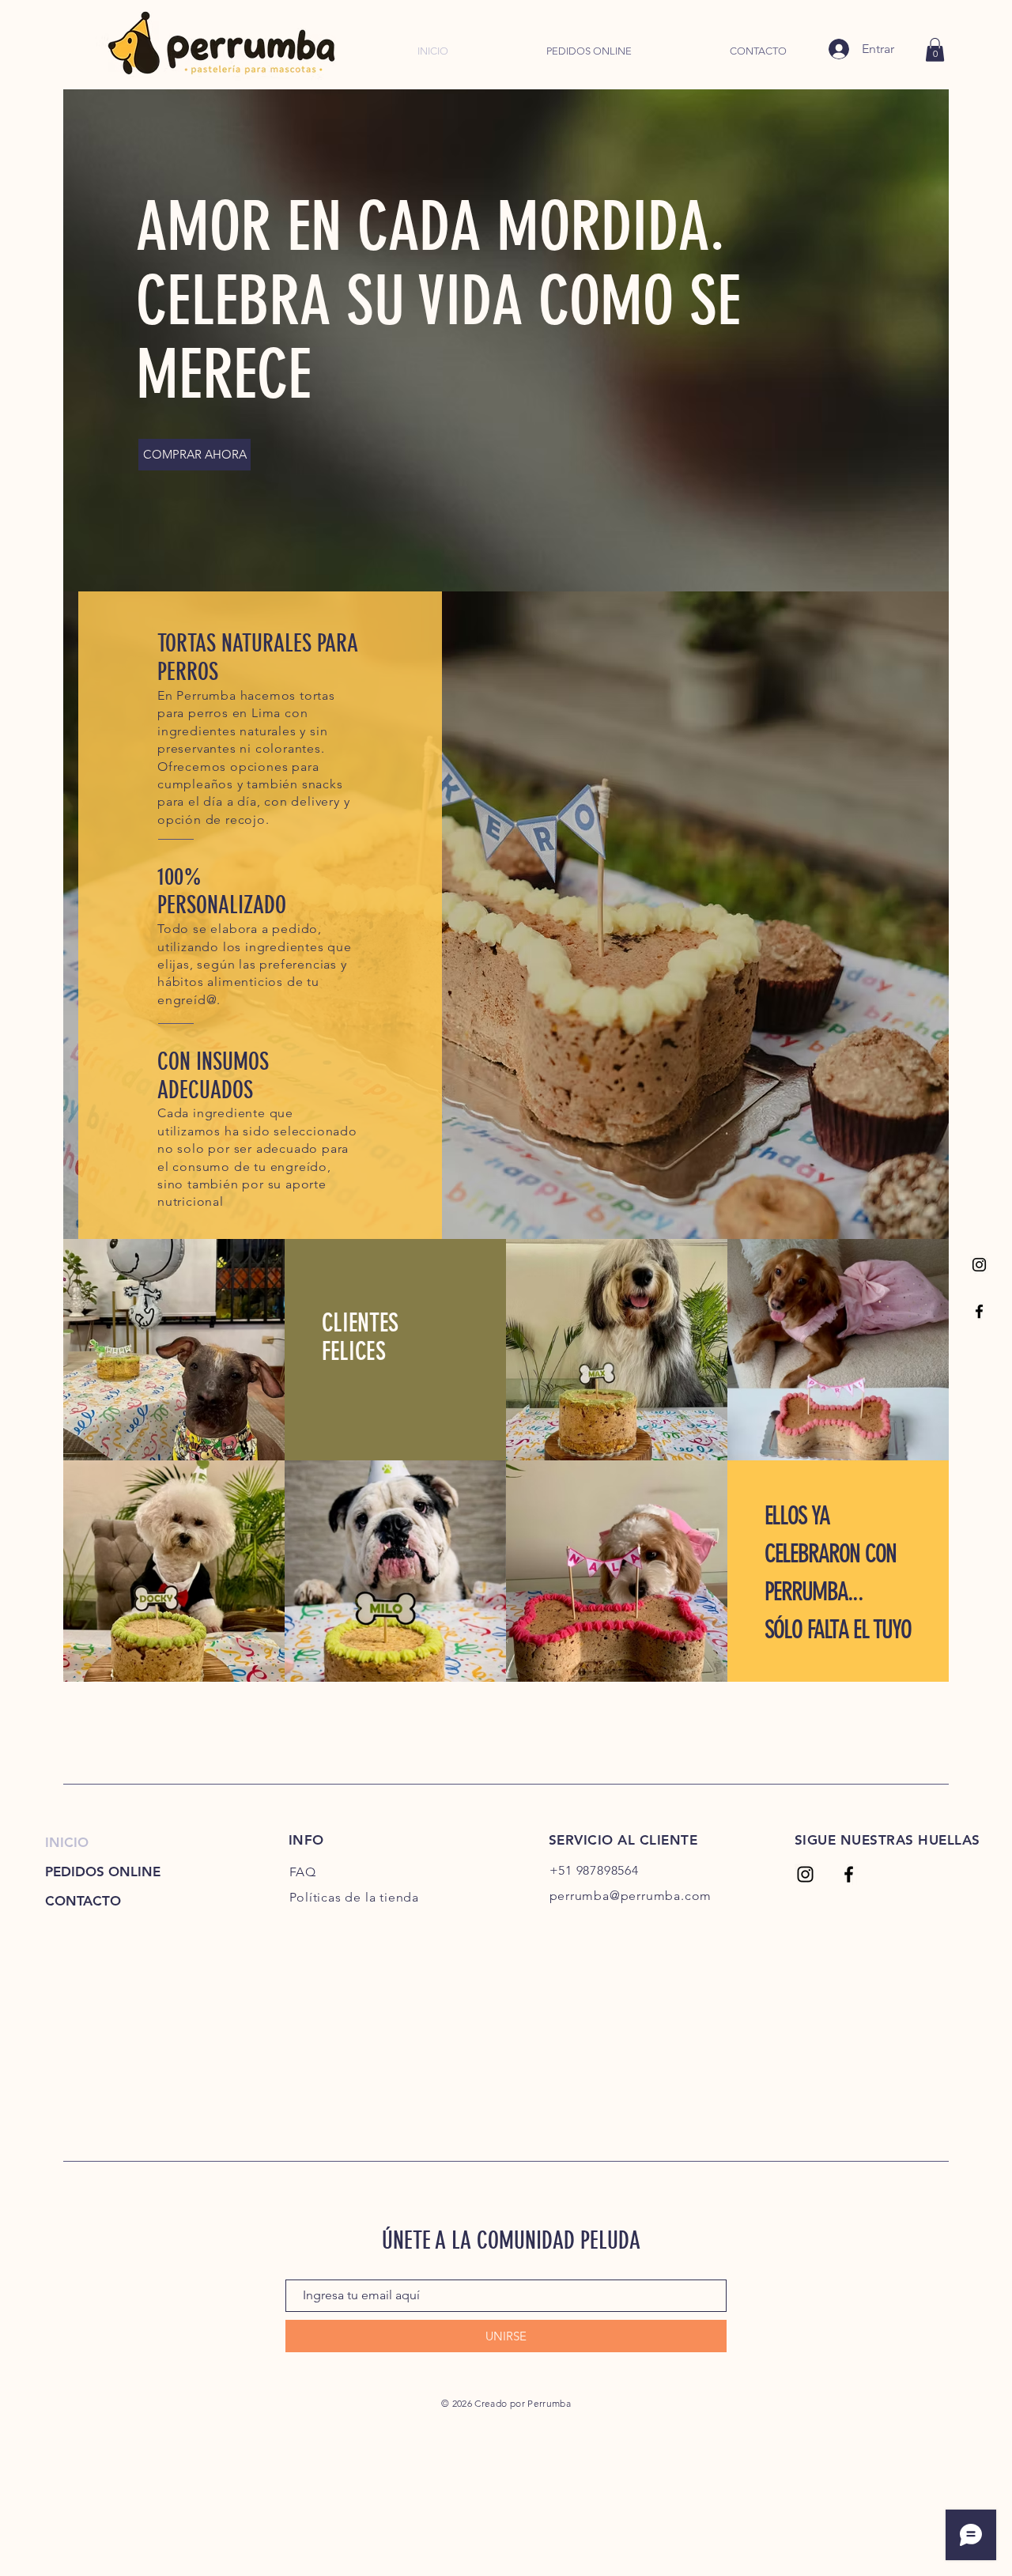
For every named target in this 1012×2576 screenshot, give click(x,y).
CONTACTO (83, 1901)
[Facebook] (979, 1311)
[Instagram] (979, 1265)
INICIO (67, 1842)
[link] (935, 50)
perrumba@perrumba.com (631, 1896)
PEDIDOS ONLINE (103, 1872)
